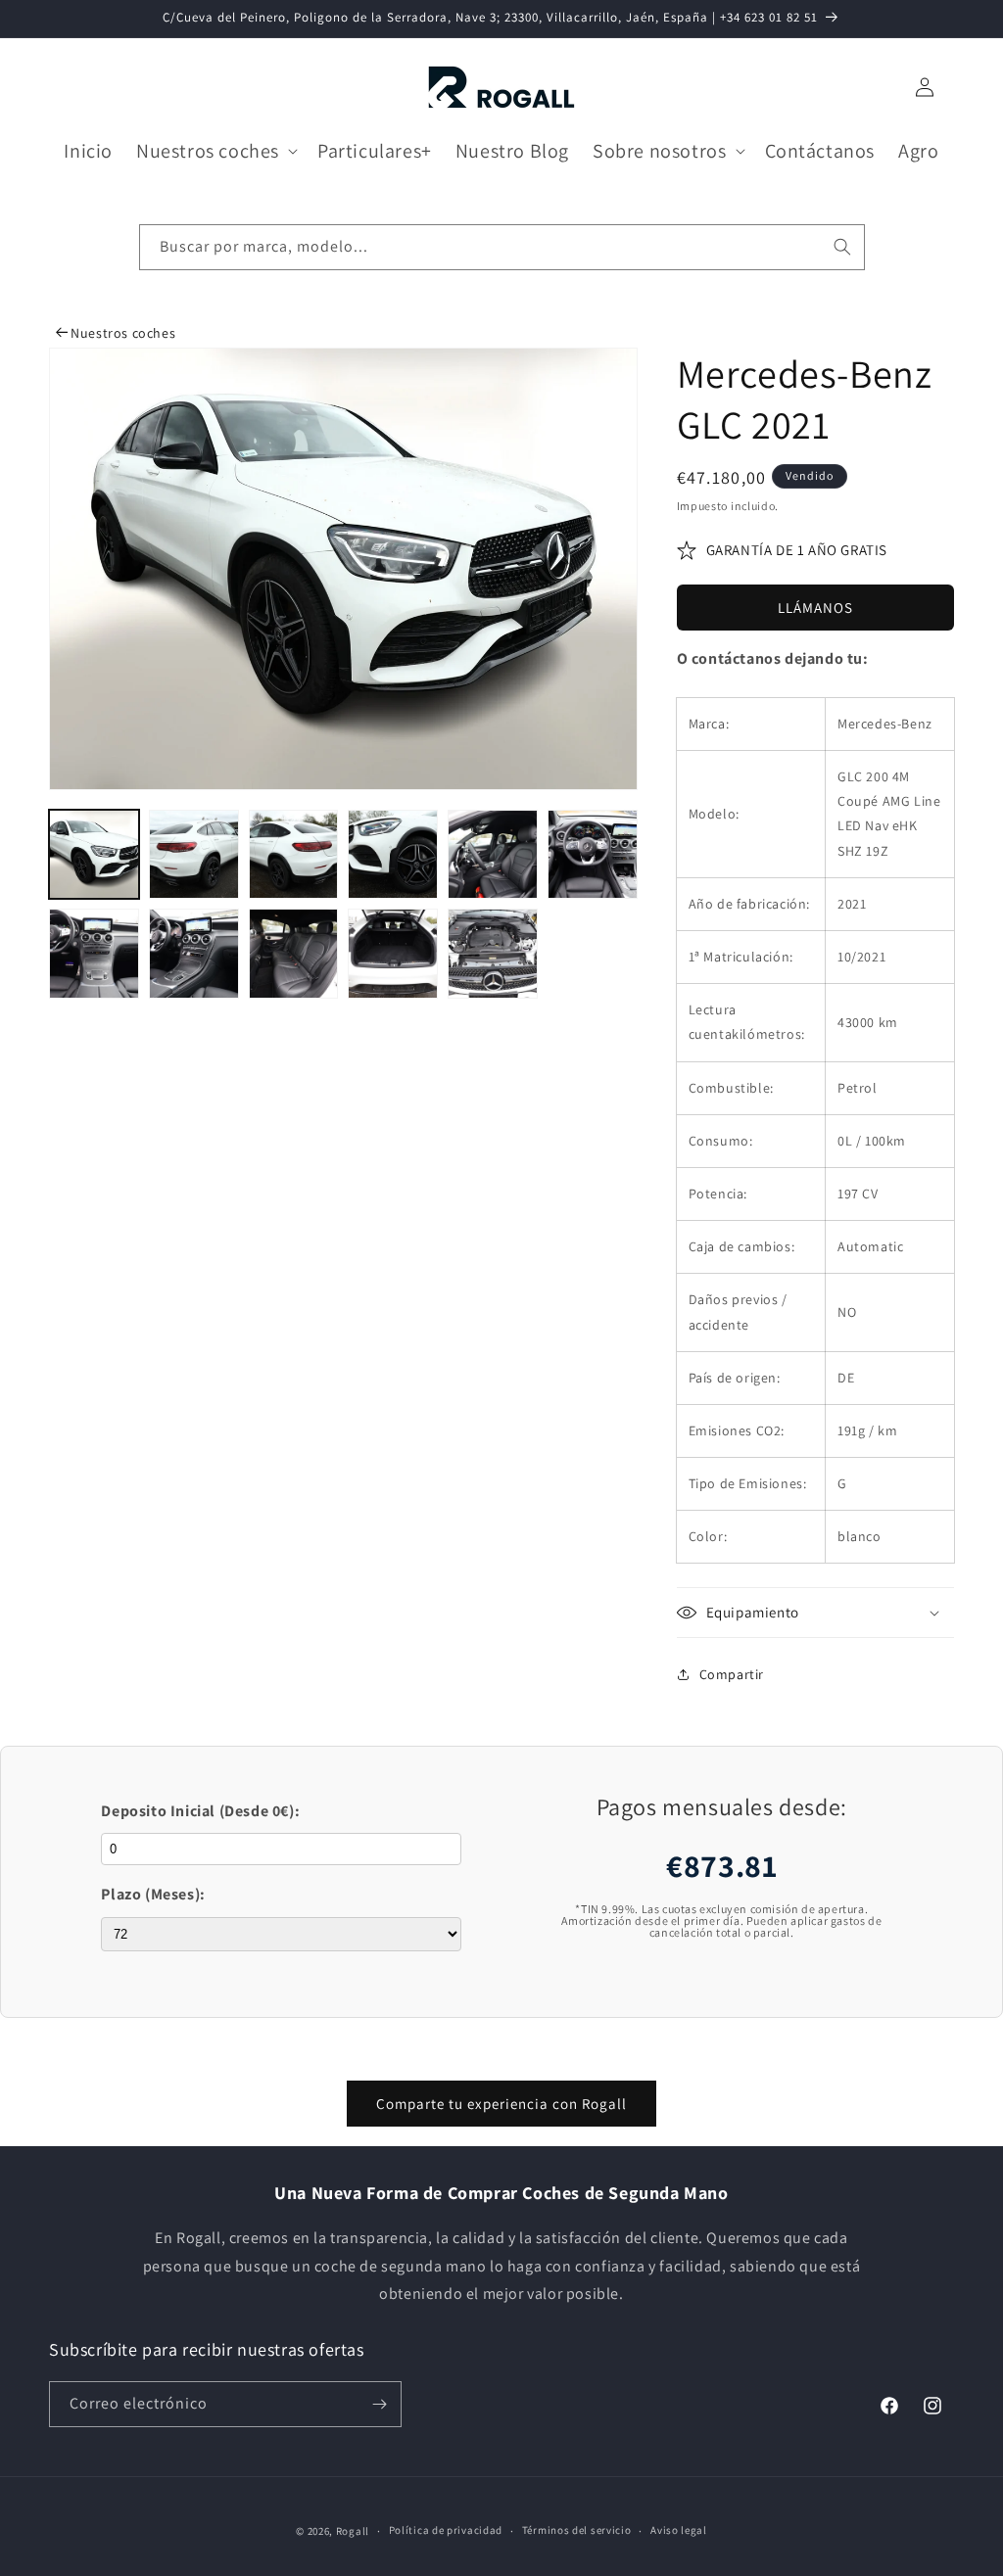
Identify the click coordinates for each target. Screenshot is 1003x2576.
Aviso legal (679, 2530)
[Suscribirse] (379, 2404)
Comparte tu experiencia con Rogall (501, 2104)
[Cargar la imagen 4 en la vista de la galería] (393, 855)
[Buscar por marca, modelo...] (842, 247)
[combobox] (502, 247)
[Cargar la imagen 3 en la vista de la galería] (294, 855)
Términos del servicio (577, 2530)
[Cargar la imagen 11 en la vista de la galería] (493, 954)
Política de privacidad (446, 2530)
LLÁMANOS (815, 608)
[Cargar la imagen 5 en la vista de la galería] (493, 855)
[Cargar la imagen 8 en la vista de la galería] (194, 954)
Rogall (353, 2531)
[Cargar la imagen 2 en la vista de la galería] (194, 855)
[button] (215, 151)
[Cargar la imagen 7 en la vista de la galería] (94, 954)
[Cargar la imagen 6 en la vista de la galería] (593, 855)
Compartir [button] (732, 1674)
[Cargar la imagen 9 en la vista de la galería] (294, 954)
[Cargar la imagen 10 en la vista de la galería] (393, 954)
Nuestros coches (121, 333)
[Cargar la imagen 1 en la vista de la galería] (94, 855)
